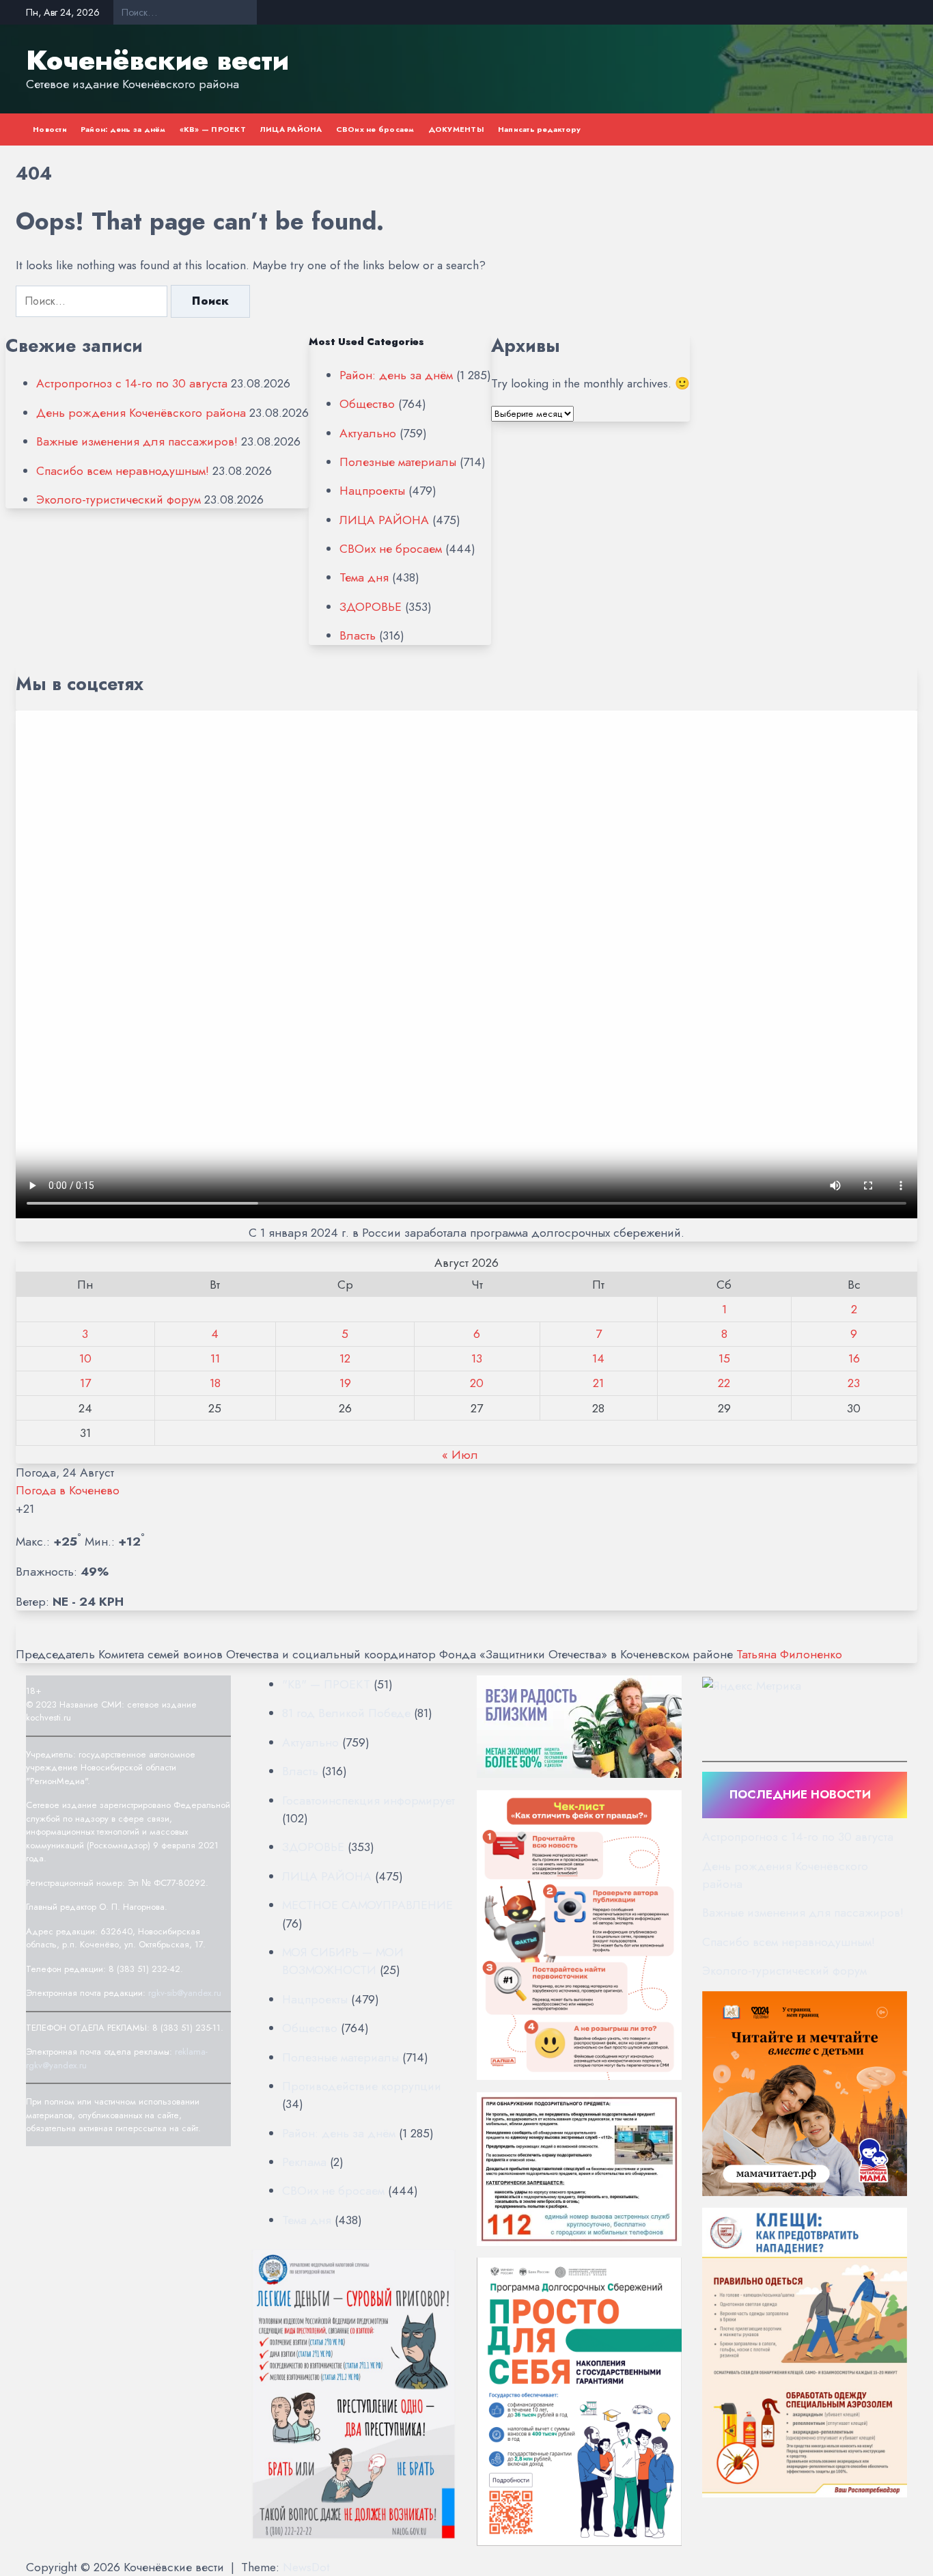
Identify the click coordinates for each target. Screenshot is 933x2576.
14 (598, 1358)
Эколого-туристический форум (119, 499)
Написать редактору (540, 129)
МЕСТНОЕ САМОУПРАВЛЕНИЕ (367, 1905)
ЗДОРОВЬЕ (371, 607)
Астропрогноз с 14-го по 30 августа (132, 383)
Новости (50, 129)
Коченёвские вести (157, 60)
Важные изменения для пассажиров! (137, 441)
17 (85, 1383)
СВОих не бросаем (375, 129)
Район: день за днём (123, 129)
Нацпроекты (372, 491)
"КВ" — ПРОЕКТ (326, 1684)
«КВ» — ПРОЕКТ (213, 129)
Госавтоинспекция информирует (368, 1800)
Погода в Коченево (68, 1490)
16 (854, 1358)
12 (345, 1358)
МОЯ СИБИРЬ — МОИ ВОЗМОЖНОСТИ (343, 1961)
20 (477, 1383)
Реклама (304, 2162)
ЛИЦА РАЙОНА (291, 129)
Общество (367, 404)
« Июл (460, 1455)
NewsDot (306, 2567)
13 (477, 1358)
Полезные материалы (398, 462)
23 (854, 1383)
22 (724, 1383)
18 (215, 1383)
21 (598, 1383)
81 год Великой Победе (346, 1713)
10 (85, 1358)
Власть (358, 635)
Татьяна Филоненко (789, 1654)
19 (345, 1383)
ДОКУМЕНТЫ (456, 129)
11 (215, 1358)
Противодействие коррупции (362, 2086)
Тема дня (364, 577)
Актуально (368, 433)
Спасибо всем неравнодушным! (123, 471)
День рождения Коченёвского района (141, 413)
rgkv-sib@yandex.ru (185, 1993)
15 (724, 1358)
